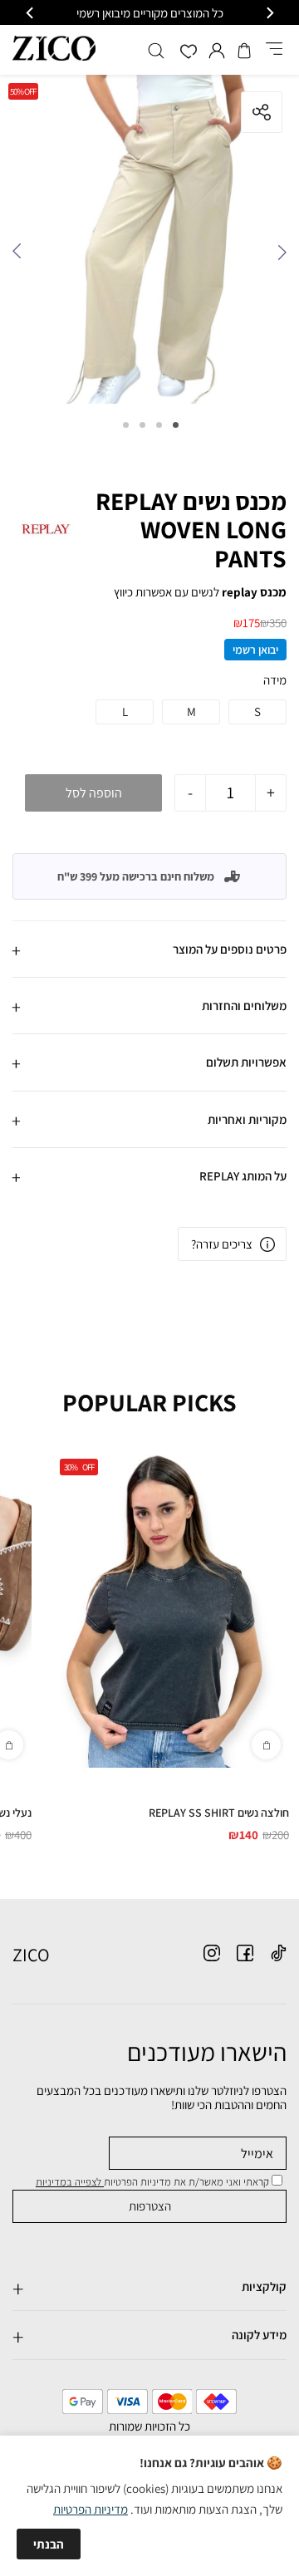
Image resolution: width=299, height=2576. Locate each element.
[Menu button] (274, 50)
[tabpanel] (149, 243)
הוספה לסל (94, 793)
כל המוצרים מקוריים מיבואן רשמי (150, 13)
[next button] (31, 13)
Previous (278, 256)
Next (21, 256)
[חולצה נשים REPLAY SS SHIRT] (170, 1609)
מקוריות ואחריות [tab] (247, 1119)
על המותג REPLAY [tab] (243, 1176)
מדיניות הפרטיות (91, 2509)
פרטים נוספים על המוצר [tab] (230, 949)
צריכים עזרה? (222, 1244)
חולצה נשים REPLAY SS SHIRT (219, 1813)
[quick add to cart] (266, 1745)
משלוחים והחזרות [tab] (244, 1006)
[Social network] (278, 1953)
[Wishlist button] (189, 53)
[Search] (156, 51)
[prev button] (269, 13)
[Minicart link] (244, 51)
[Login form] (217, 51)
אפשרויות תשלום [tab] (246, 1062)
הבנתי (49, 2544)
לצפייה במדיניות (70, 2182)
